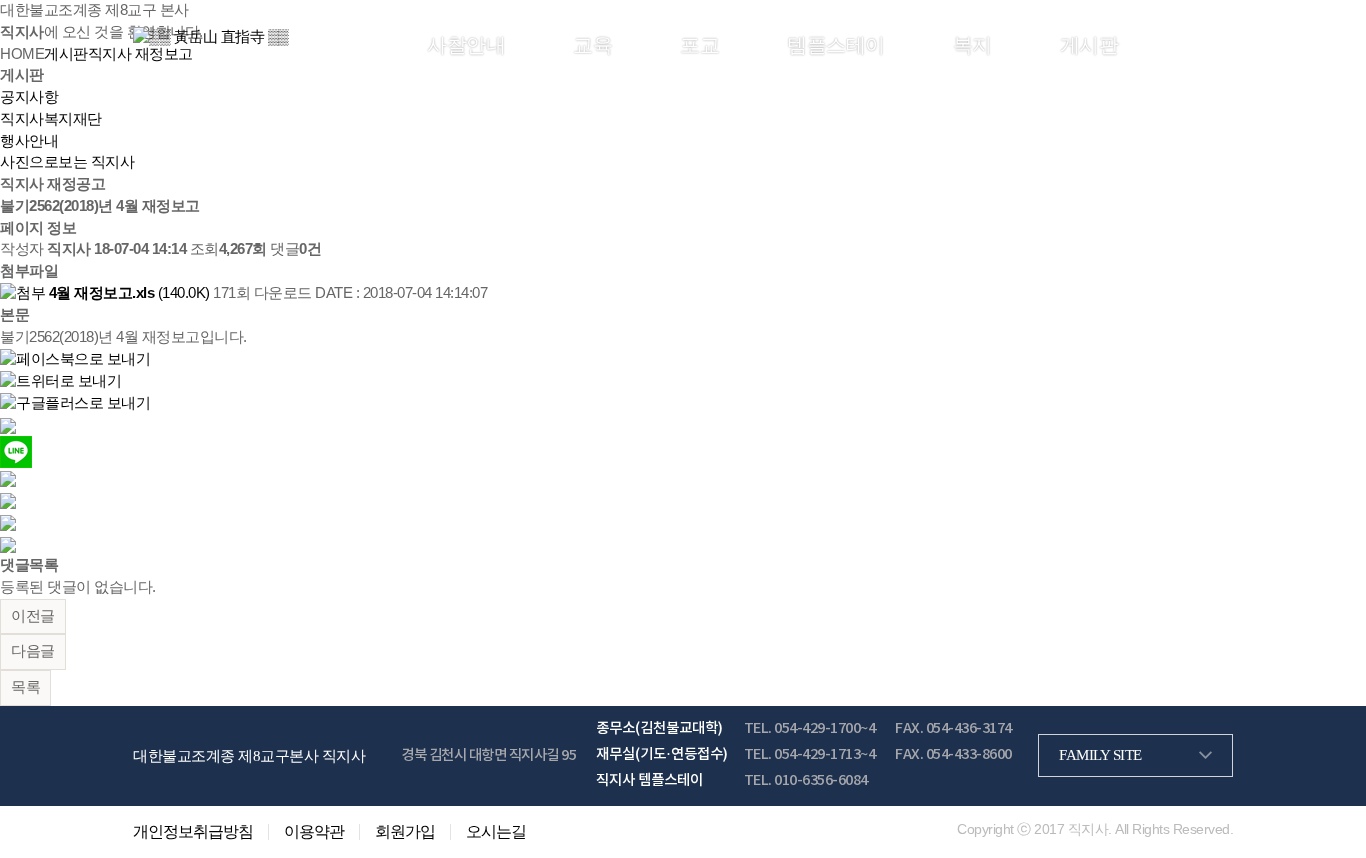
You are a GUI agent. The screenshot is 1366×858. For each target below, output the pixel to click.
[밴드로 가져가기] (8, 522)
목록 (25, 687)
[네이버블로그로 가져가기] (8, 543)
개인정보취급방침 (193, 832)
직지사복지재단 (51, 119)
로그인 (1144, 43)
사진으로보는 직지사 (67, 162)
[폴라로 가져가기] (8, 478)
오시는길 (496, 832)
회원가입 (1202, 43)
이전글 (33, 616)
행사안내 (29, 141)
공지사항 (29, 97)
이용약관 (314, 832)
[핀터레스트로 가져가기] (8, 500)
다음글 (33, 651)
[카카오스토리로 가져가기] (8, 424)
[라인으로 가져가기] (16, 451)
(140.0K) (131, 293)
